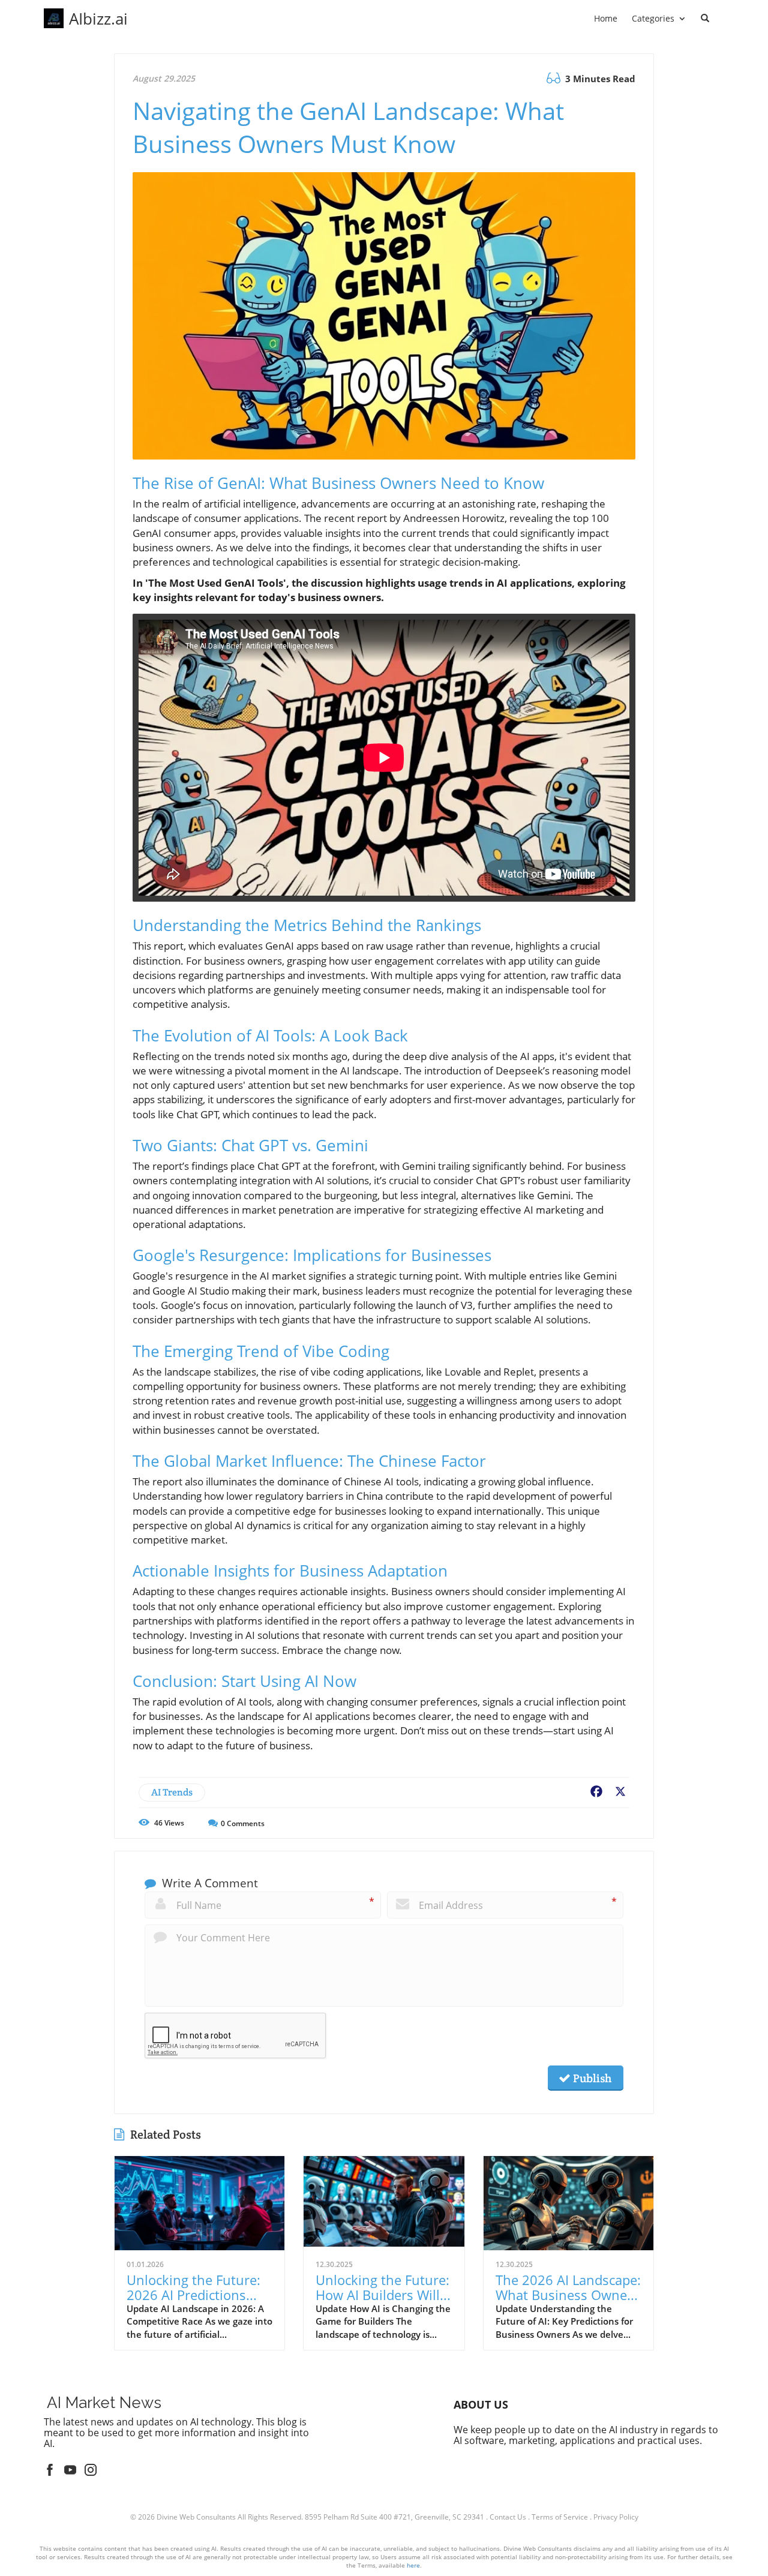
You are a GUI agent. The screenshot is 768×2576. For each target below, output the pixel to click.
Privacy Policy (616, 2517)
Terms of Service (560, 2517)
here (413, 2565)
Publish (591, 2078)
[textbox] (98, 19)
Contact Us (508, 2517)
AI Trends (172, 1792)
